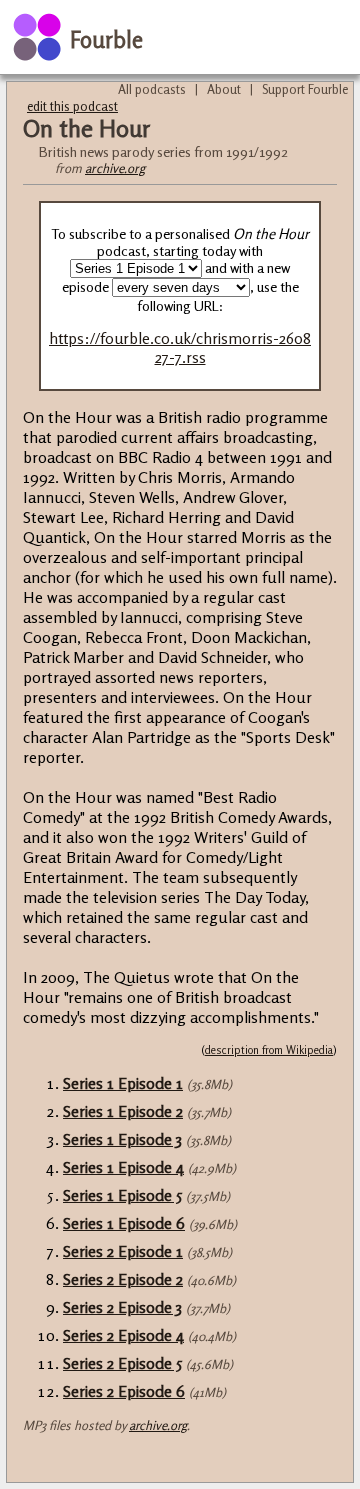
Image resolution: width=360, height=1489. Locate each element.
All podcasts (152, 89)
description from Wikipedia (269, 1050)
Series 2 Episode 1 (123, 1251)
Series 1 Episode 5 (122, 1195)
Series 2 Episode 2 (123, 1279)
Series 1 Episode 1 (123, 1083)
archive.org (115, 168)
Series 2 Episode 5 (122, 1363)
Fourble (106, 39)
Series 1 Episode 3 (122, 1139)
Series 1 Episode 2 (123, 1111)
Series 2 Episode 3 (122, 1307)
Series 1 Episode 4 (123, 1167)
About (224, 89)
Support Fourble (305, 89)
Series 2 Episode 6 (124, 1391)
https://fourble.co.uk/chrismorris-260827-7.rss (180, 348)
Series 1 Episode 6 (124, 1223)
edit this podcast (72, 106)
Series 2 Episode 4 (123, 1335)
